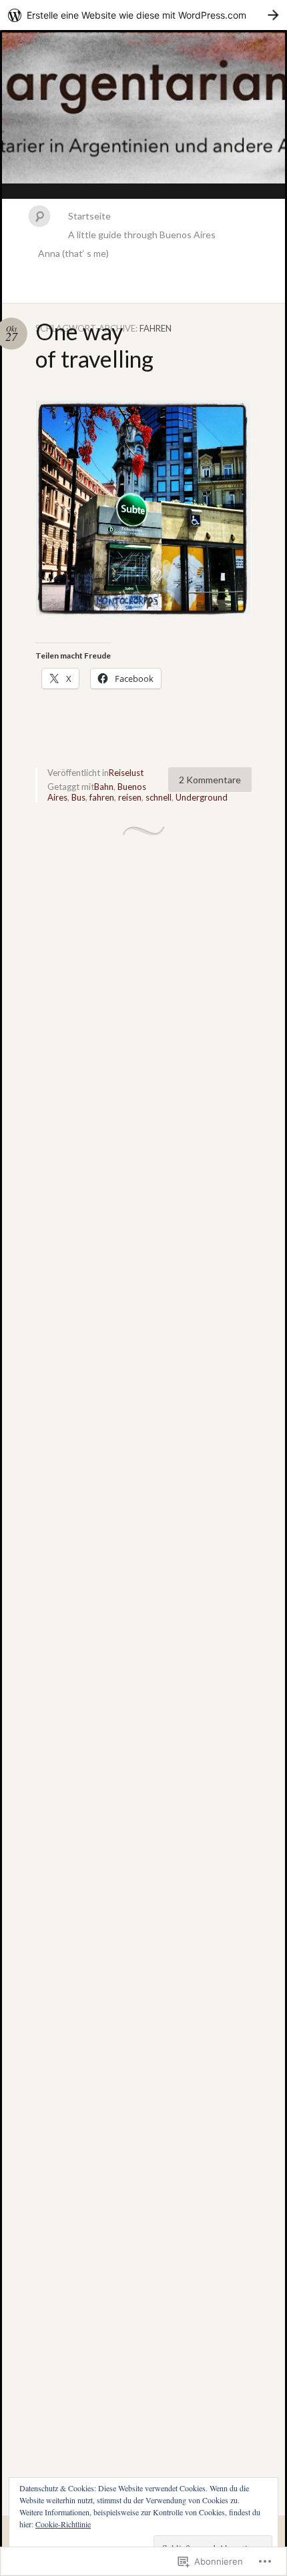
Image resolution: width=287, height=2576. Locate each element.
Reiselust (126, 773)
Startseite (89, 216)
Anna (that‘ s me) (73, 253)
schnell (159, 797)
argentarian (143, 115)
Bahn (104, 787)
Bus (78, 797)
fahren (102, 797)
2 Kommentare (210, 780)
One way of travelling (94, 345)
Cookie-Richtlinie (63, 2524)
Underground (202, 797)
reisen (130, 797)
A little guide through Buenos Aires (142, 235)
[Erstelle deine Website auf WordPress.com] (143, 15)
